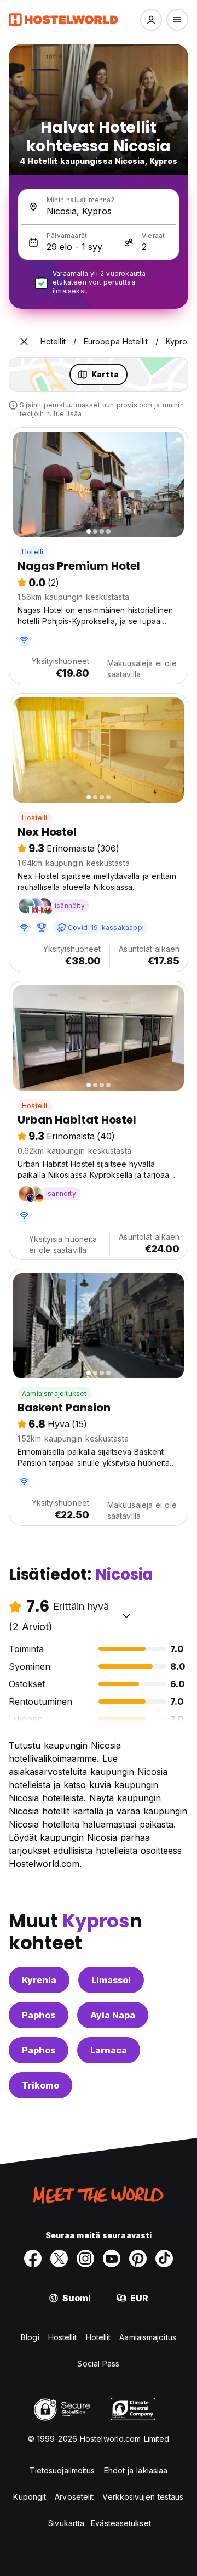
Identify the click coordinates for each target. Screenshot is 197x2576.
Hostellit (63, 2337)
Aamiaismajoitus (148, 2337)
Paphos (39, 2015)
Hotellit (99, 2337)
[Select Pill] (151, 20)
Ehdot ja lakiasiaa (136, 2470)
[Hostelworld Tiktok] (164, 2259)
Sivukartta (66, 2523)
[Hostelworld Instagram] (85, 2259)
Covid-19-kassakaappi (106, 927)
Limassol (111, 1980)
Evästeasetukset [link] (121, 2523)
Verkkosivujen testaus (143, 2497)
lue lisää (68, 414)
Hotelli (33, 552)
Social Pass (98, 2364)
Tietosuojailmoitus (62, 2470)
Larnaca (109, 2050)
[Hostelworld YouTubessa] (112, 2259)
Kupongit (30, 2497)
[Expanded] (24, 342)
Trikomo (40, 2085)
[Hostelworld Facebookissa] (33, 2259)
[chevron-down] (126, 1615)
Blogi (30, 2337)
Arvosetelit (74, 2497)
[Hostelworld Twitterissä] (59, 2259)
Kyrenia (39, 1980)
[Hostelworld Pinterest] (138, 2259)
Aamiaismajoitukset (54, 1394)
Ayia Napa (113, 2015)
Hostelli (35, 818)
